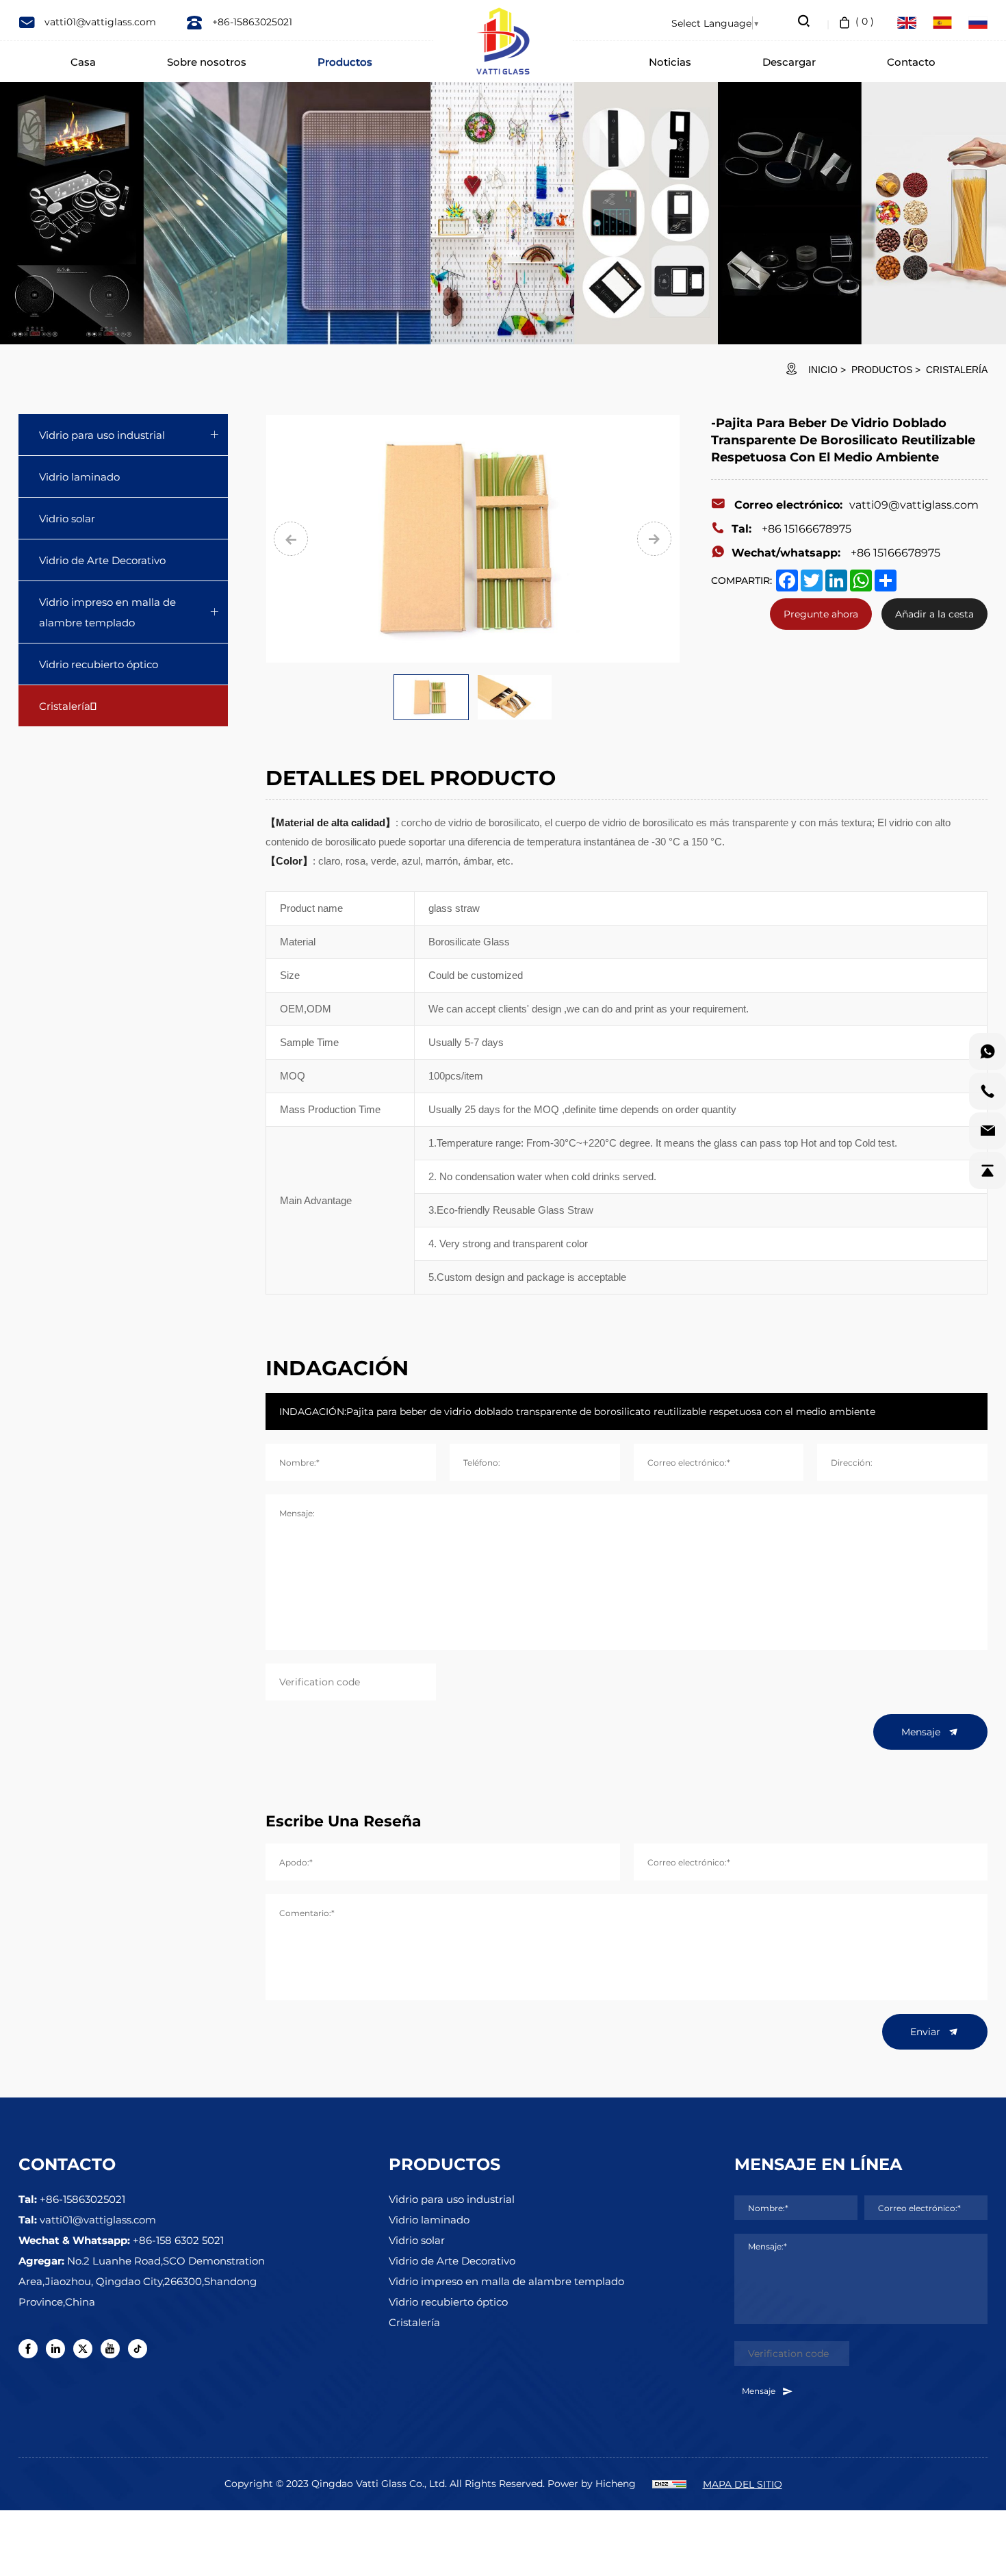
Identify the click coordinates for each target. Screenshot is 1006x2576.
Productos (345, 62)
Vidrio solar (67, 518)
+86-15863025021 (251, 22)
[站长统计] (669, 2483)
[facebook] (28, 2349)
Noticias (670, 62)
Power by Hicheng (592, 2483)
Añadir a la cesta (934, 614)
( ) (865, 21)
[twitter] (83, 2349)
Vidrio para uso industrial (102, 435)
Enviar (927, 2031)
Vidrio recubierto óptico (99, 664)
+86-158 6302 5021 (178, 2240)
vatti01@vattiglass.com (99, 22)
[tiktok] (138, 2349)
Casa (83, 62)
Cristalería (957, 370)
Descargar (789, 62)
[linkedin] (55, 2349)
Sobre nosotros (207, 62)
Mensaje (922, 1732)
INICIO (823, 370)
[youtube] (110, 2349)
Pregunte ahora (821, 614)
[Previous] (291, 539)
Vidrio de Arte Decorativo (102, 560)
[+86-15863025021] (988, 1091)
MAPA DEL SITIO (743, 2484)
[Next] (654, 539)
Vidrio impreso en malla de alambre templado (107, 612)
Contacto (911, 62)
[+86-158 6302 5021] (988, 1051)
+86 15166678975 (791, 528)
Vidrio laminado (79, 476)
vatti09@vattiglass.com (856, 504)
